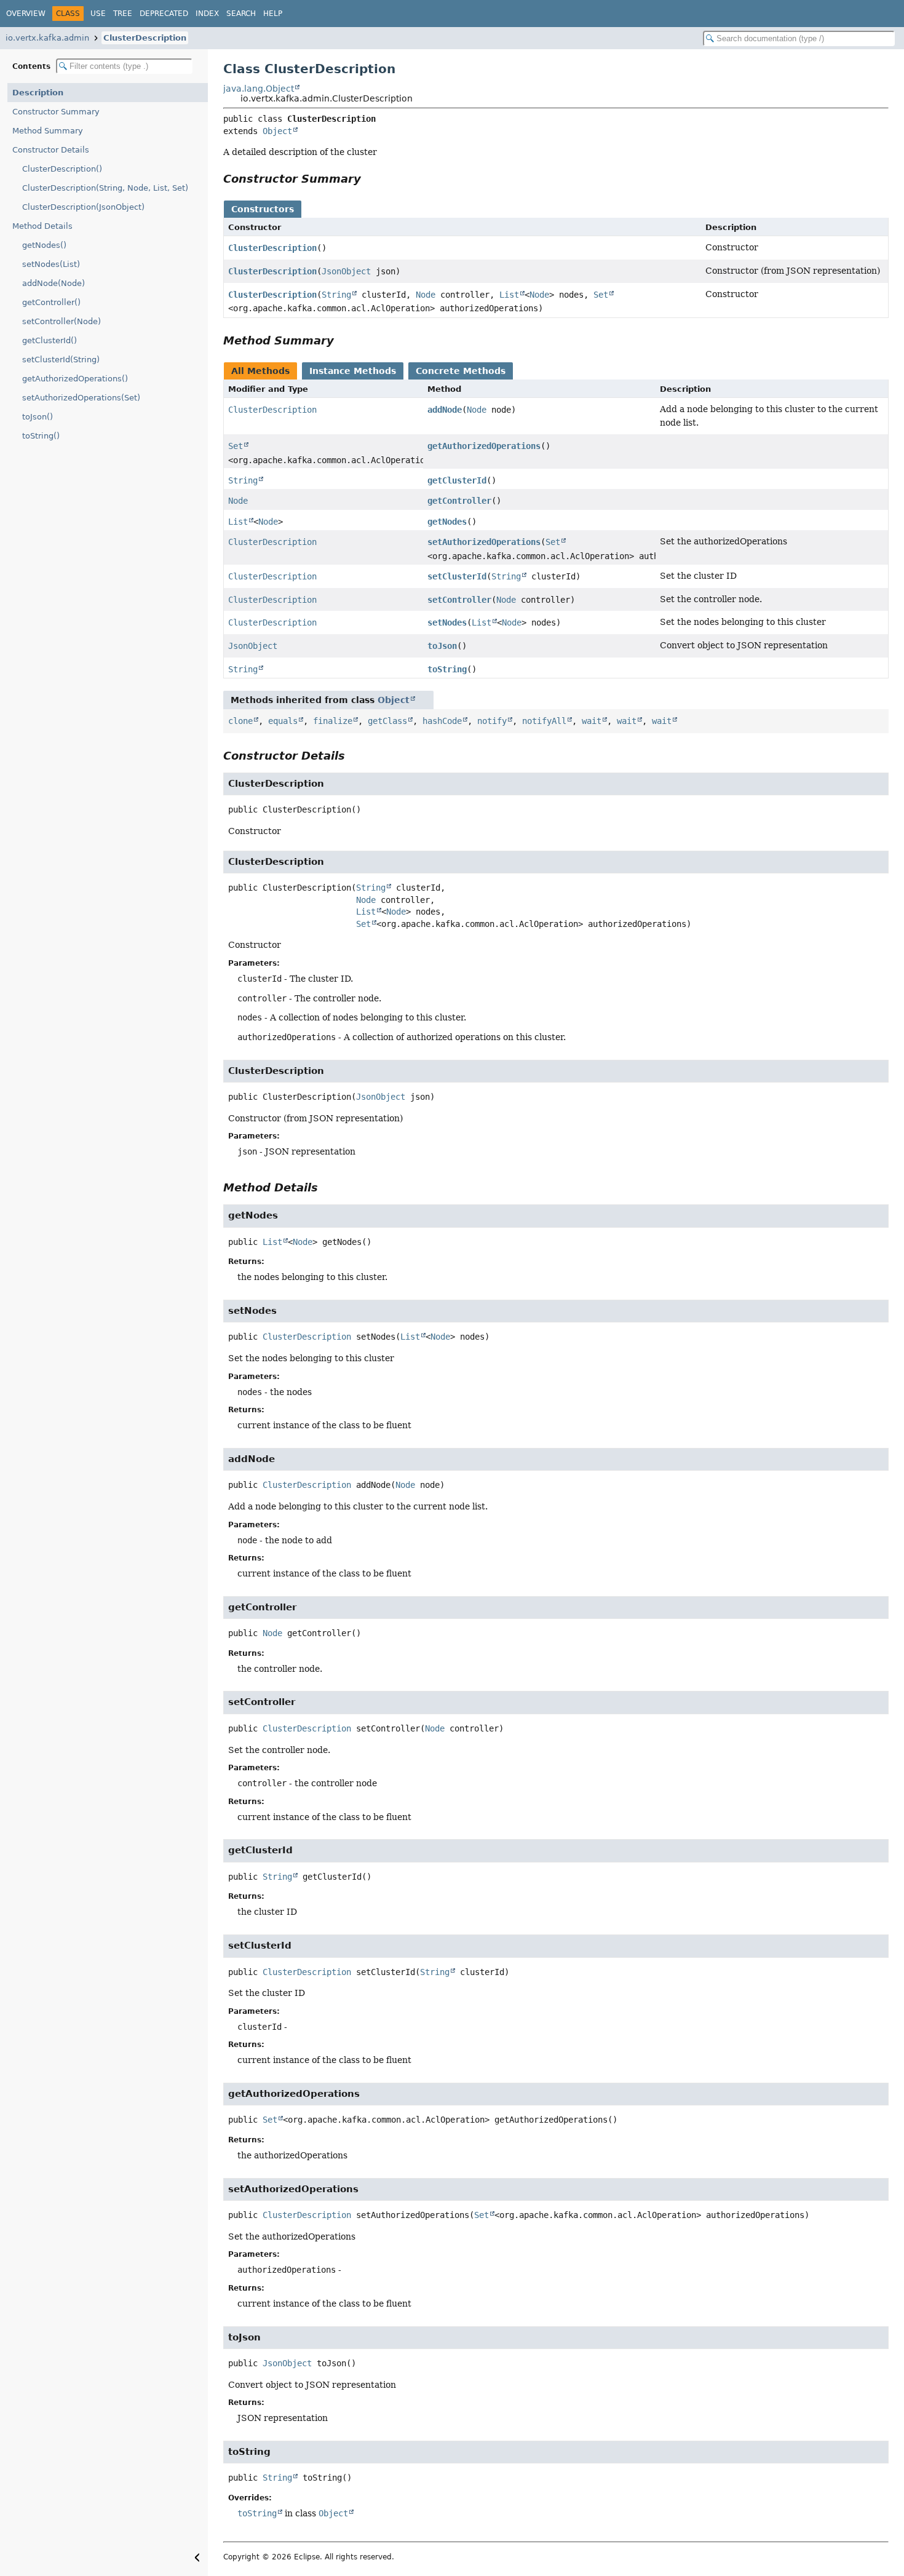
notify (492, 721)
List (509, 295)
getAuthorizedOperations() (75, 379)
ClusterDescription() (62, 169)
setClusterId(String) (61, 360)
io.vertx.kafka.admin (47, 38)
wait (592, 721)
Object (277, 131)
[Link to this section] (370, 179)
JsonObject (346, 271)
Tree (123, 14)
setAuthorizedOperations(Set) (81, 398)
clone (240, 721)
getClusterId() (50, 340)
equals (283, 721)
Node (426, 295)
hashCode (442, 721)
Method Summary (48, 131)
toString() (41, 436)
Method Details (42, 226)
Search (241, 14)
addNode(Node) (54, 283)
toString (447, 669)
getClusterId (457, 480)
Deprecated (164, 14)
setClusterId (457, 576)
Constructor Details (51, 150)
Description (38, 93)
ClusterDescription (145, 38)
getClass (387, 721)
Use (98, 14)
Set (601, 295)
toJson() (38, 417)
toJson (442, 646)
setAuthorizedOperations (484, 542)
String (336, 295)
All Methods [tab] (260, 371)
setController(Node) (61, 321)
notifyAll (544, 721)
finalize (333, 721)
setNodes (447, 622)
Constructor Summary (56, 112)
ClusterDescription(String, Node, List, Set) (105, 188)
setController (459, 600)
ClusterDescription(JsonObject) (83, 207)
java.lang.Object (259, 89)
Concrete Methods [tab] (461, 371)
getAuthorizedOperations (484, 446)
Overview (26, 14)
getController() (51, 302)
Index (207, 14)
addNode (445, 410)
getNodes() (44, 245)
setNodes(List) (51, 264)
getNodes (447, 522)
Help (273, 14)
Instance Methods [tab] (353, 371)
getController (459, 501)
